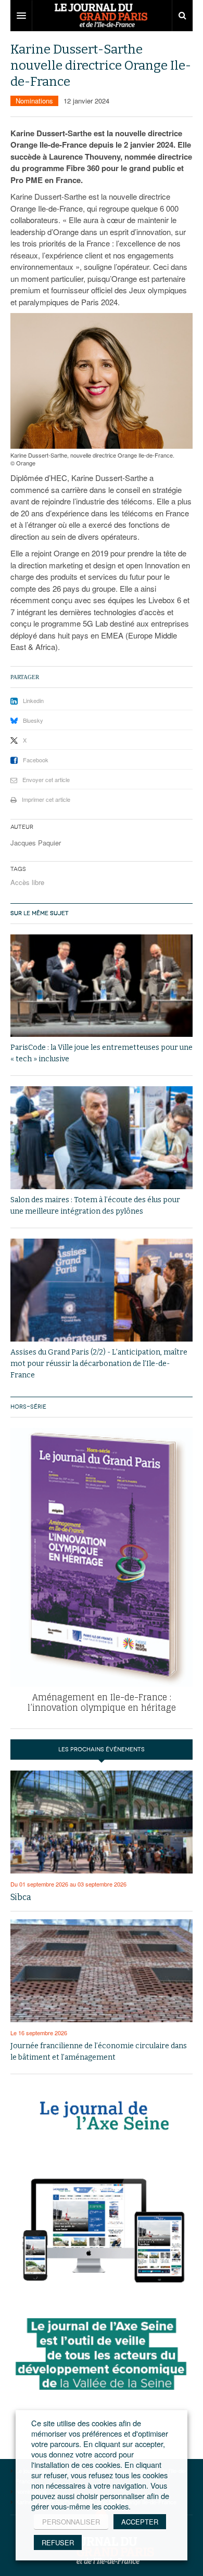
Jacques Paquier (36, 843)
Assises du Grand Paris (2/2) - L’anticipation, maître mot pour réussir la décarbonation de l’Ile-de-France (99, 1364)
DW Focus (102, 16)
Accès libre (27, 882)
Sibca (21, 1897)
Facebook (36, 760)
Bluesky (33, 720)
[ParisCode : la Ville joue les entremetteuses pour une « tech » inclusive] (102, 986)
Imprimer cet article (46, 799)
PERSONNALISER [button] (71, 2522)
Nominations (34, 101)
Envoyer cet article (46, 779)
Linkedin (33, 700)
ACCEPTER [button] (140, 2522)
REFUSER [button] (58, 2542)
